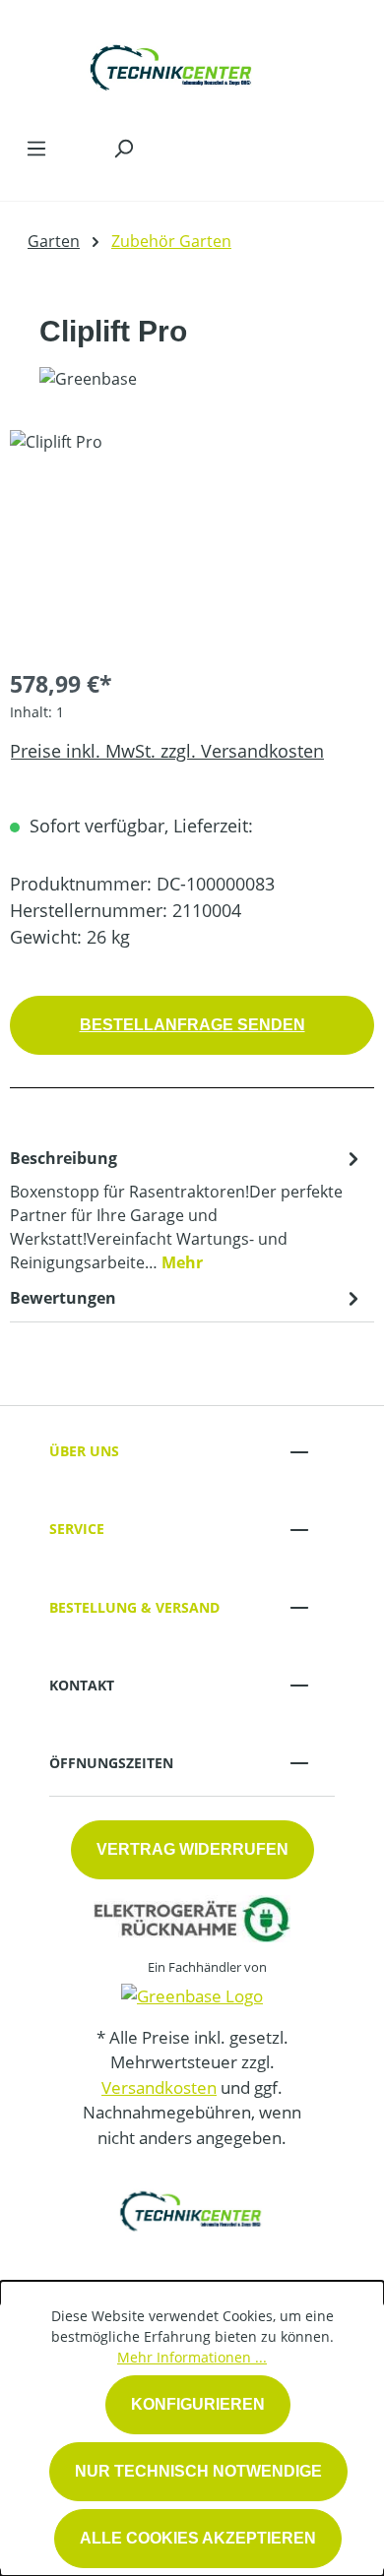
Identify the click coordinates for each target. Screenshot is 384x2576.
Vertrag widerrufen (192, 1849)
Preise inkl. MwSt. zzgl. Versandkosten (167, 751)
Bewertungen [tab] (63, 1298)
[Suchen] (123, 148)
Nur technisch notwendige (198, 2471)
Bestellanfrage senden (192, 1025)
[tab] (187, 1209)
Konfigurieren (198, 2404)
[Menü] (36, 148)
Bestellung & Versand (134, 1607)
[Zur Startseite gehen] (172, 63)
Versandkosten (159, 2087)
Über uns (84, 1451)
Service (77, 1529)
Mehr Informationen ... (192, 2357)
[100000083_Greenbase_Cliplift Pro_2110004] (192, 541)
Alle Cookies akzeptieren (198, 2538)
